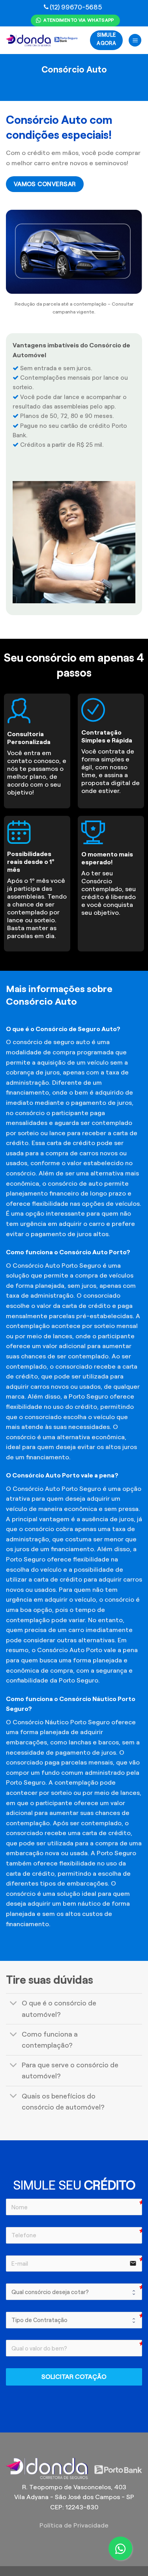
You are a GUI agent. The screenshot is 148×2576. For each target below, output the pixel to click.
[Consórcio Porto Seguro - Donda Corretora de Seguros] (42, 40)
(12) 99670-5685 (76, 7)
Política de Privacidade (74, 2525)
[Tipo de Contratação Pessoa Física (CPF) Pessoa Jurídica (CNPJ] (74, 2320)
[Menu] (135, 40)
